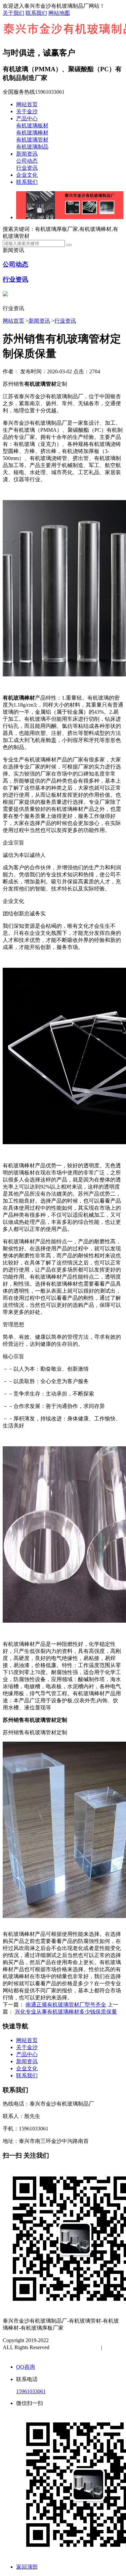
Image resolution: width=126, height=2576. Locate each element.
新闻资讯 (27, 154)
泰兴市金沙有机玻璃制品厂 (82, 2340)
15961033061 (31, 2391)
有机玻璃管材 (32, 140)
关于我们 (13, 13)
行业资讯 (27, 168)
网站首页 (27, 104)
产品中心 (27, 118)
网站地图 (59, 13)
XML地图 (21, 2354)
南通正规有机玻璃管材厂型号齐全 (66, 2005)
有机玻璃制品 (32, 147)
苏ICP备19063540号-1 (76, 2347)
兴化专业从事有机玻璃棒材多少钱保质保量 (66, 2012)
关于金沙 (27, 111)
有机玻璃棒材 (32, 133)
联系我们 (36, 13)
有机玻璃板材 (32, 126)
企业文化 (27, 175)
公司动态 (27, 161)
